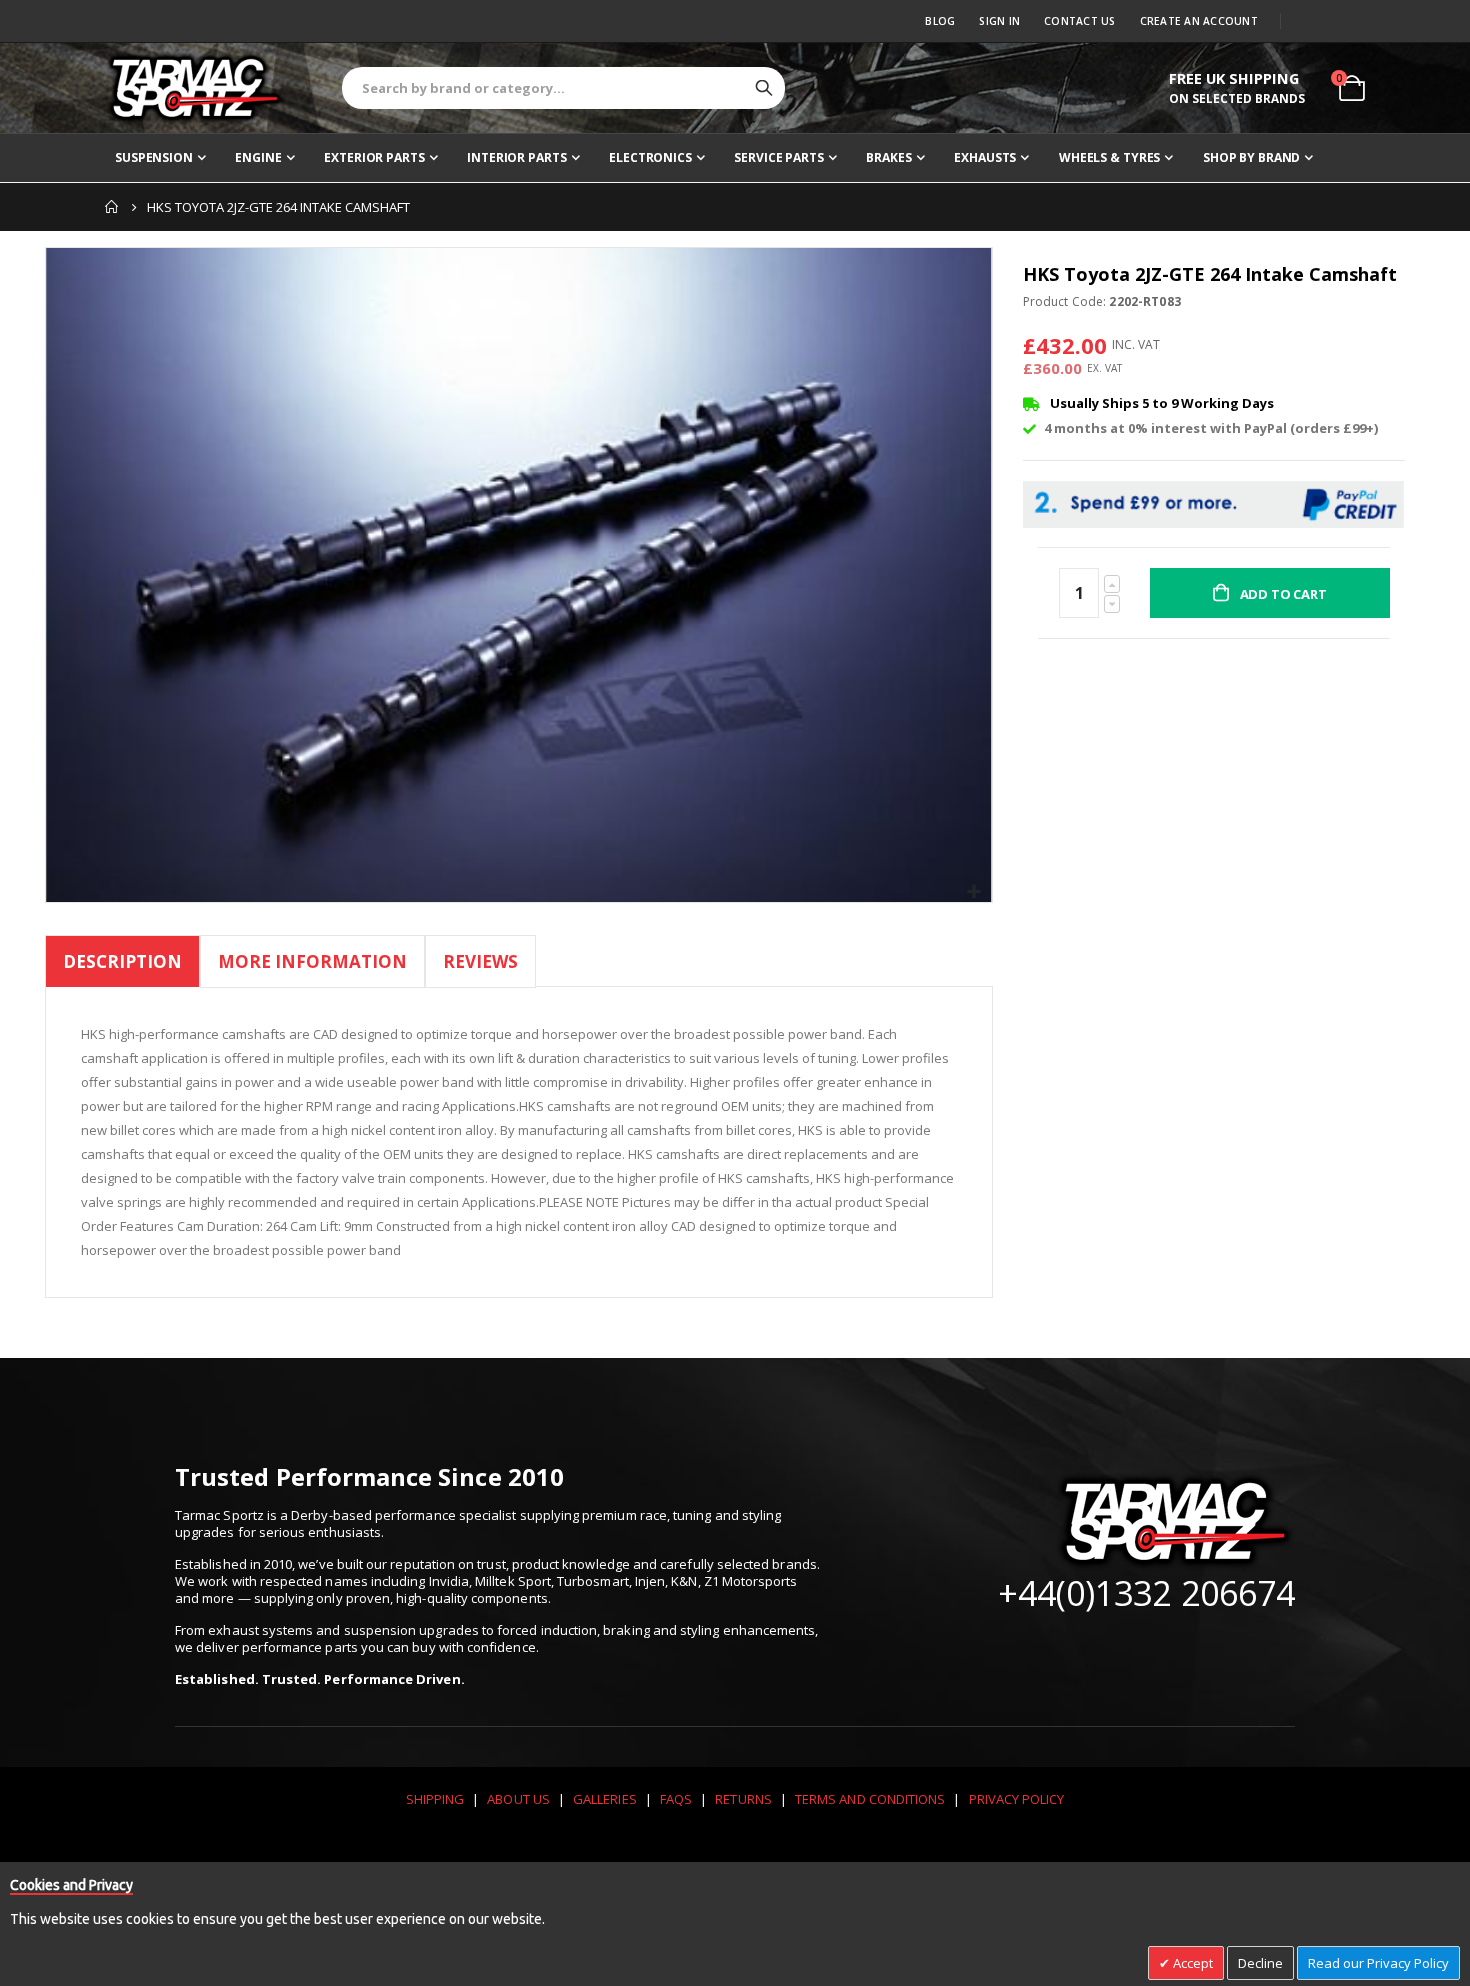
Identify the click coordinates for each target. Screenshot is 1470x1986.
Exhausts (985, 157)
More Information (312, 961)
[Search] (764, 88)
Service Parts (778, 157)
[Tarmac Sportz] (195, 88)
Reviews (480, 961)
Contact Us (1080, 21)
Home (112, 207)
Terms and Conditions (870, 1799)
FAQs (676, 1799)
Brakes (888, 157)
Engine (258, 157)
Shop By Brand (1251, 157)
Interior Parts (516, 157)
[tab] (122, 964)
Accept (1191, 1963)
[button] (974, 892)
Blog (940, 21)
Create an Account (1199, 21)
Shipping (435, 1799)
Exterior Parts (374, 157)
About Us (518, 1799)
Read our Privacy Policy (1378, 1963)
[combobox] (563, 88)
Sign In (999, 21)
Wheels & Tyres (1109, 157)
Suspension (154, 157)
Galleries (605, 1799)
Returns (743, 1799)
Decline (1260, 1963)
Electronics (650, 157)
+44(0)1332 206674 (1146, 1593)
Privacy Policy (1017, 1799)
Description (122, 961)
